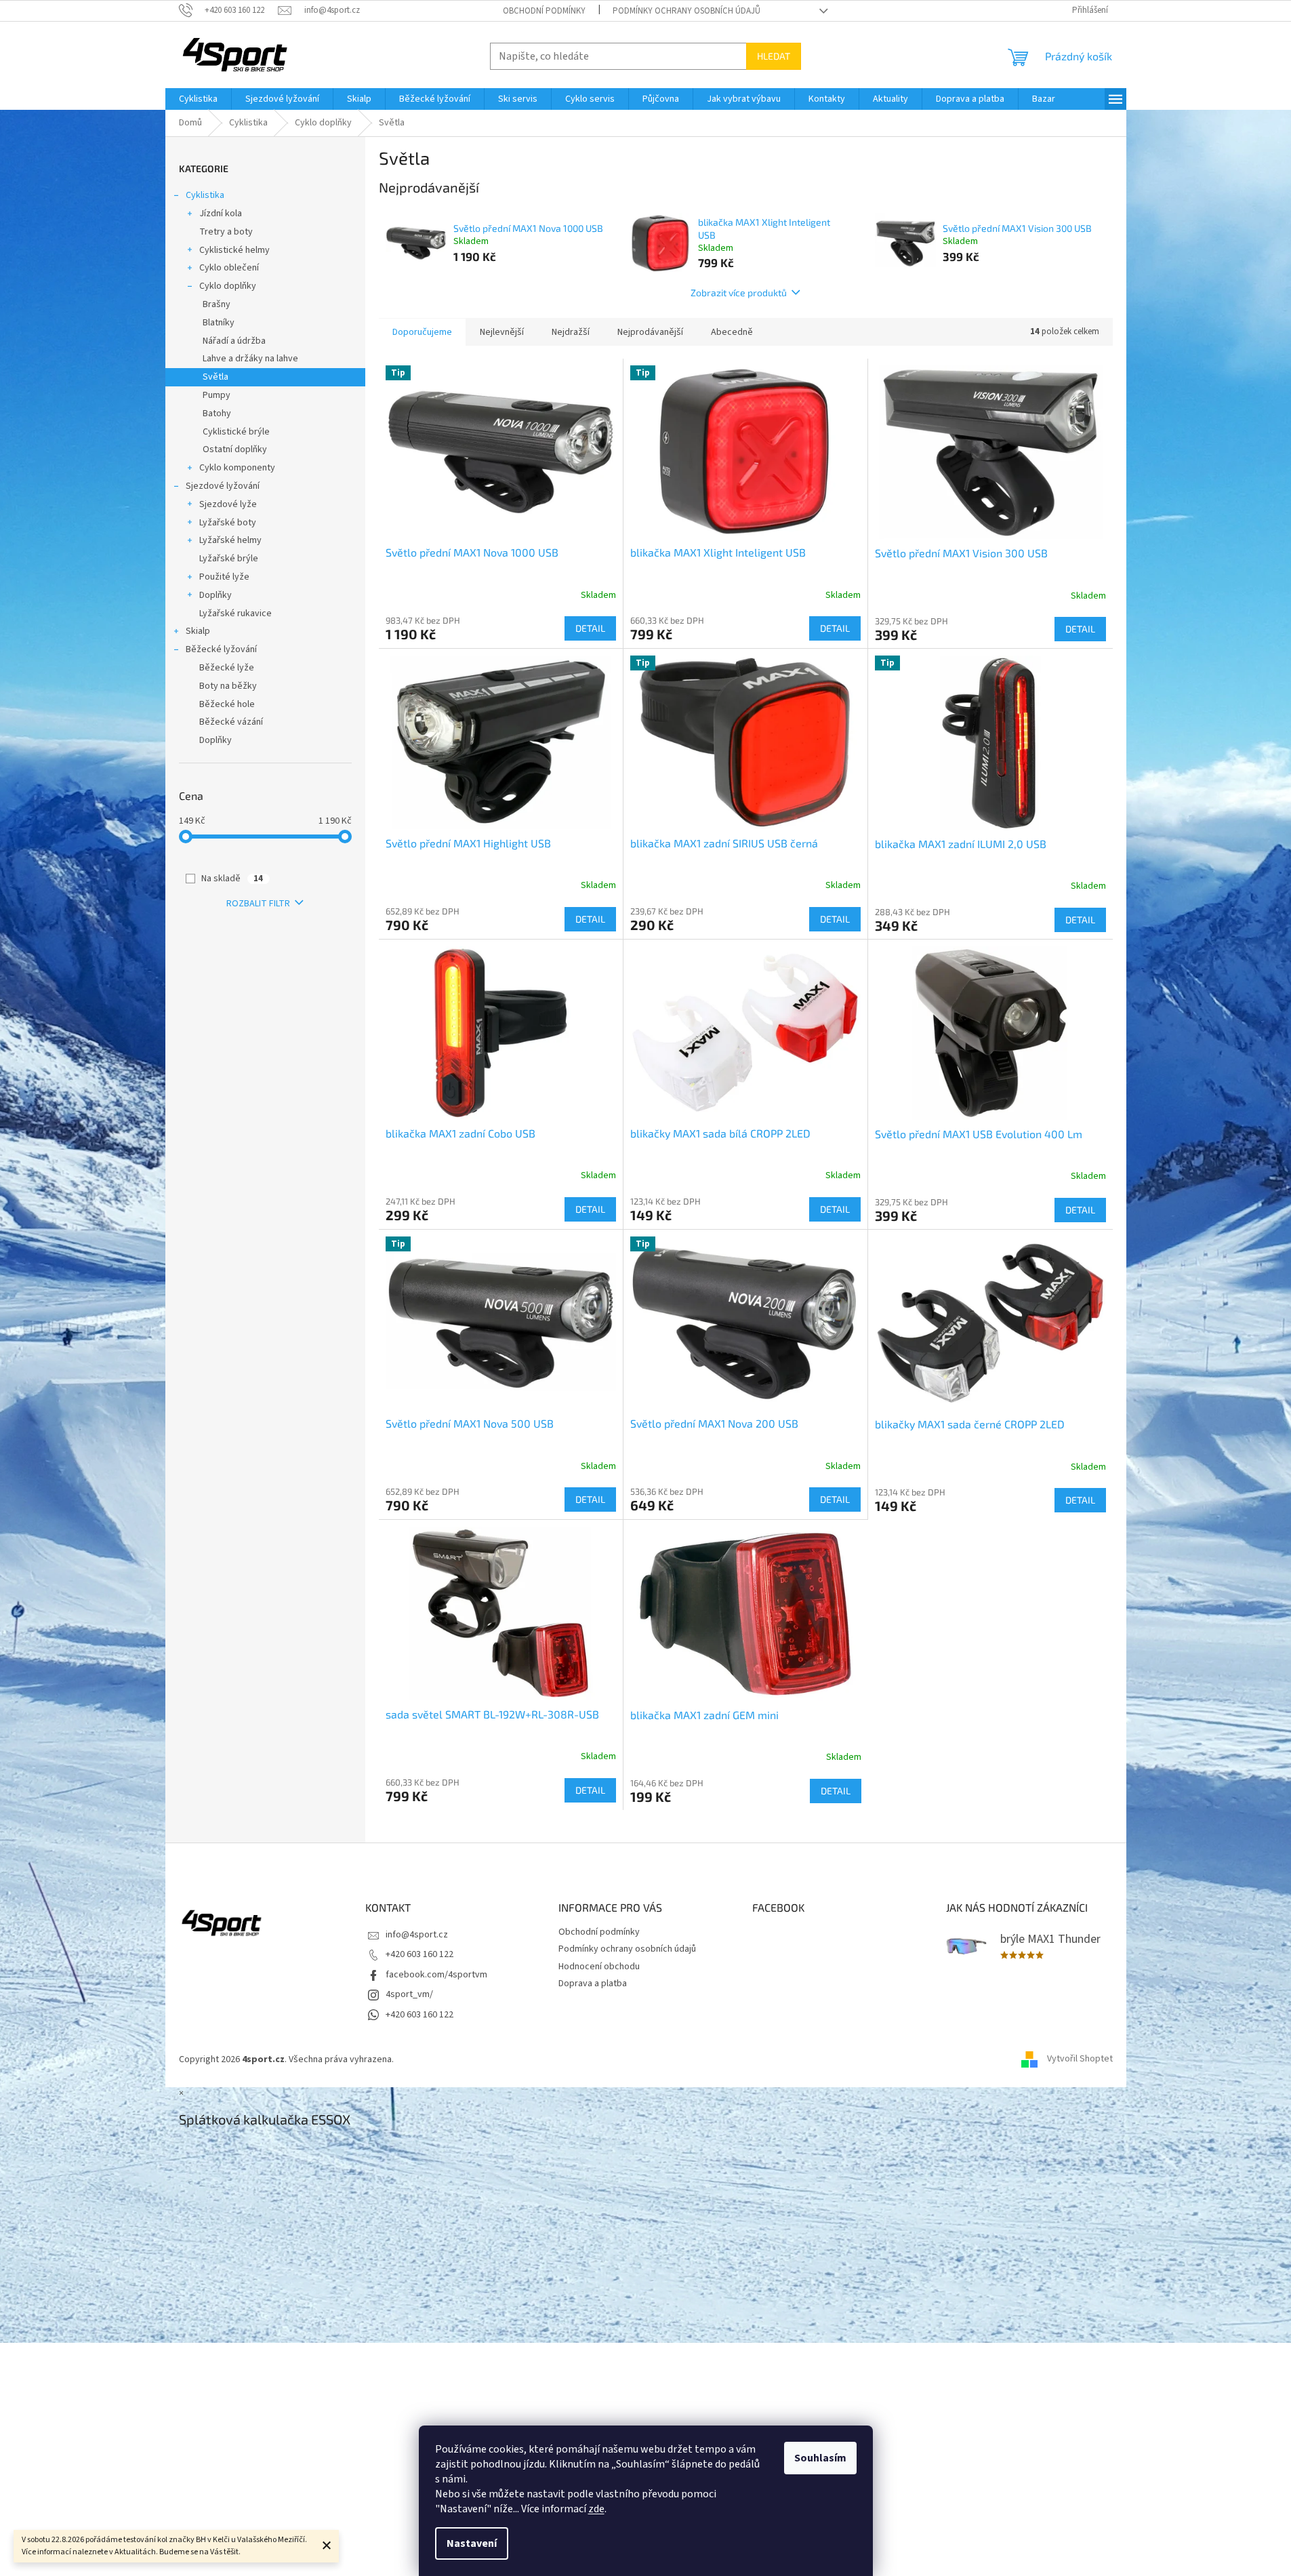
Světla (216, 377)
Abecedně (732, 332)
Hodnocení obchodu (599, 1967)
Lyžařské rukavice (235, 613)
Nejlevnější (502, 332)
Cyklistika (205, 195)
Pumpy (217, 395)
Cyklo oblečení (229, 268)
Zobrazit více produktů (739, 293)
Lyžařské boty (228, 523)
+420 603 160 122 (419, 1954)
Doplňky (216, 595)
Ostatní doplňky (235, 449)
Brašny (217, 304)
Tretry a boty (226, 232)
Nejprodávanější (650, 332)
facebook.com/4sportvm (436, 1975)
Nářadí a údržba (234, 341)
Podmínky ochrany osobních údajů (687, 11)
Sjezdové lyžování (223, 486)
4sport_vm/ (409, 1994)
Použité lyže (224, 577)
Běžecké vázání (231, 722)
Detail (590, 628)
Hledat (774, 56)
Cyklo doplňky (228, 286)
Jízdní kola (221, 214)
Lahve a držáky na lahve (250, 359)
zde (596, 2509)
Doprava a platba (593, 1984)
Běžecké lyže (227, 668)
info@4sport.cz (417, 1935)
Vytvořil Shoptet (1080, 2059)
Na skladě (232, 879)
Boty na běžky (228, 686)
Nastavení (472, 2543)
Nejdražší (571, 332)
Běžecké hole (227, 704)
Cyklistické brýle (236, 432)
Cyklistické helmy (234, 250)
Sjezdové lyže (228, 504)
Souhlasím (820, 2458)
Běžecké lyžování (221, 649)
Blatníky (219, 323)
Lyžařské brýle (229, 559)
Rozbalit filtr (258, 904)
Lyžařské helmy (230, 540)
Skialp (198, 631)
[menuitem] (198, 99)
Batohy (217, 414)
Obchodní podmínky (544, 11)
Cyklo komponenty (237, 468)
